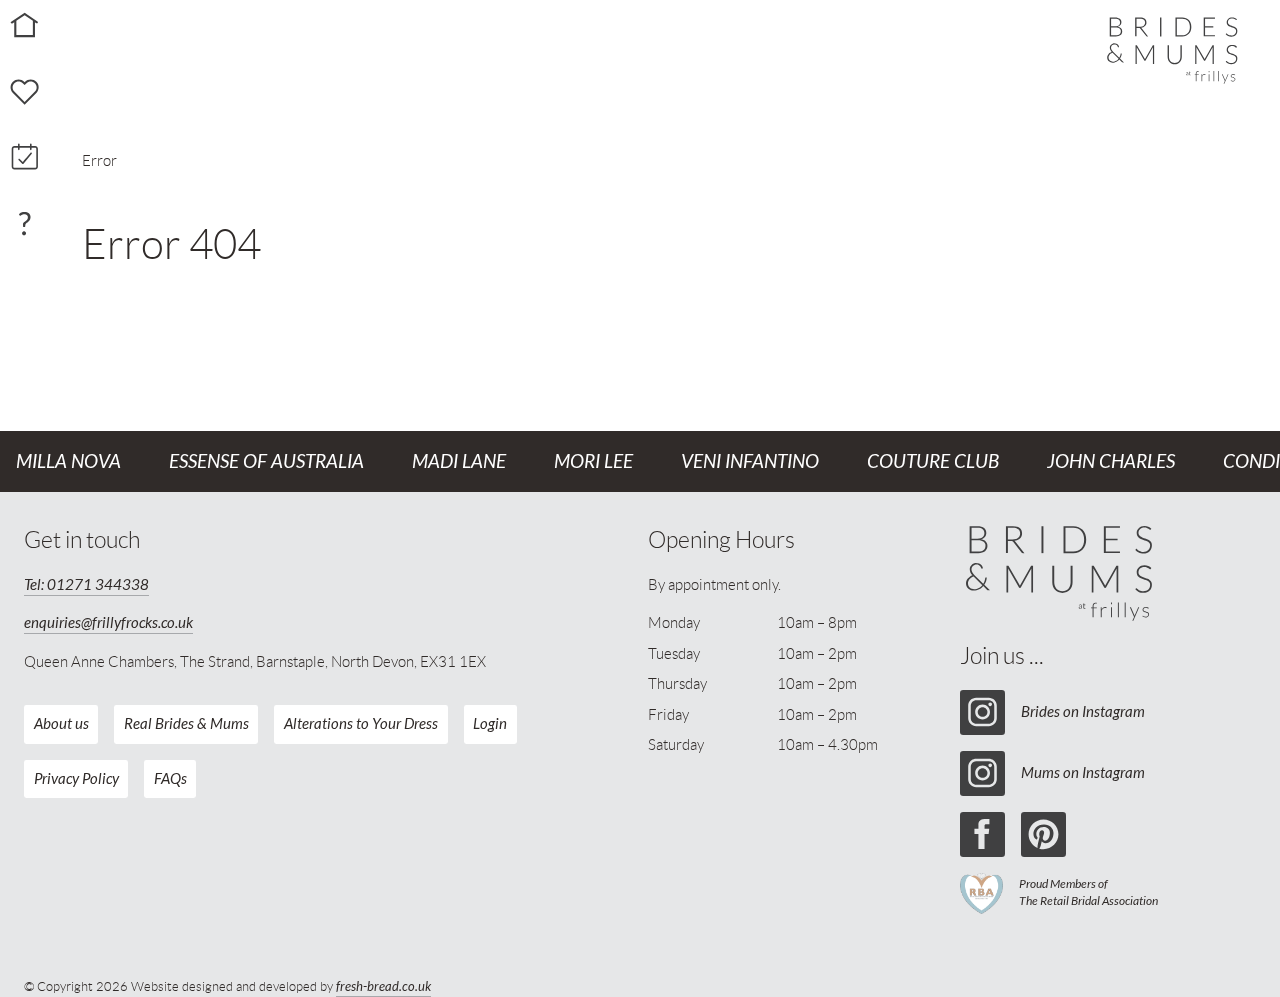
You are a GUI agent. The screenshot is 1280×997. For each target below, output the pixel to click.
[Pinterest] (1043, 834)
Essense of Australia (266, 461)
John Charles (1111, 461)
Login (490, 724)
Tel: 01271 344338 (86, 585)
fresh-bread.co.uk (383, 987)
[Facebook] (982, 834)
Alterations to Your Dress (361, 724)
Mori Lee (593, 461)
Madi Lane (459, 461)
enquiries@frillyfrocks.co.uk (108, 623)
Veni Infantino (750, 461)
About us (61, 724)
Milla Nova (68, 461)
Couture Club (933, 461)
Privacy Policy (76, 779)
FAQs (170, 779)
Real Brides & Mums (186, 724)
